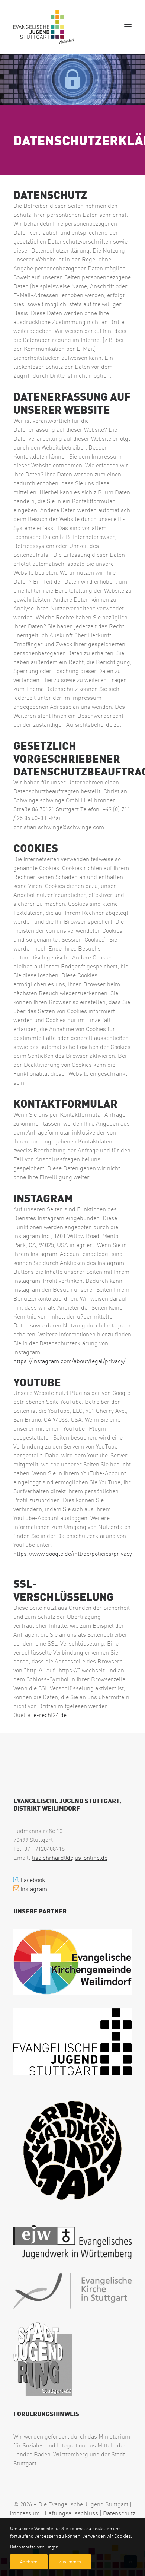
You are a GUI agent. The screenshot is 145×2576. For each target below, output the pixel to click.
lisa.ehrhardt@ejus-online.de (70, 1858)
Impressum (25, 2513)
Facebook (32, 1880)
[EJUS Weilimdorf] (44, 27)
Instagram (33, 1889)
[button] (128, 27)
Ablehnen (29, 2562)
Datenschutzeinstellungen (34, 2547)
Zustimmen (70, 2562)
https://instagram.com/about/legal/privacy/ (69, 1361)
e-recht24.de (50, 1715)
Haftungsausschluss (71, 2513)
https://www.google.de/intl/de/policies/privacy (73, 1554)
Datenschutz (119, 2513)
